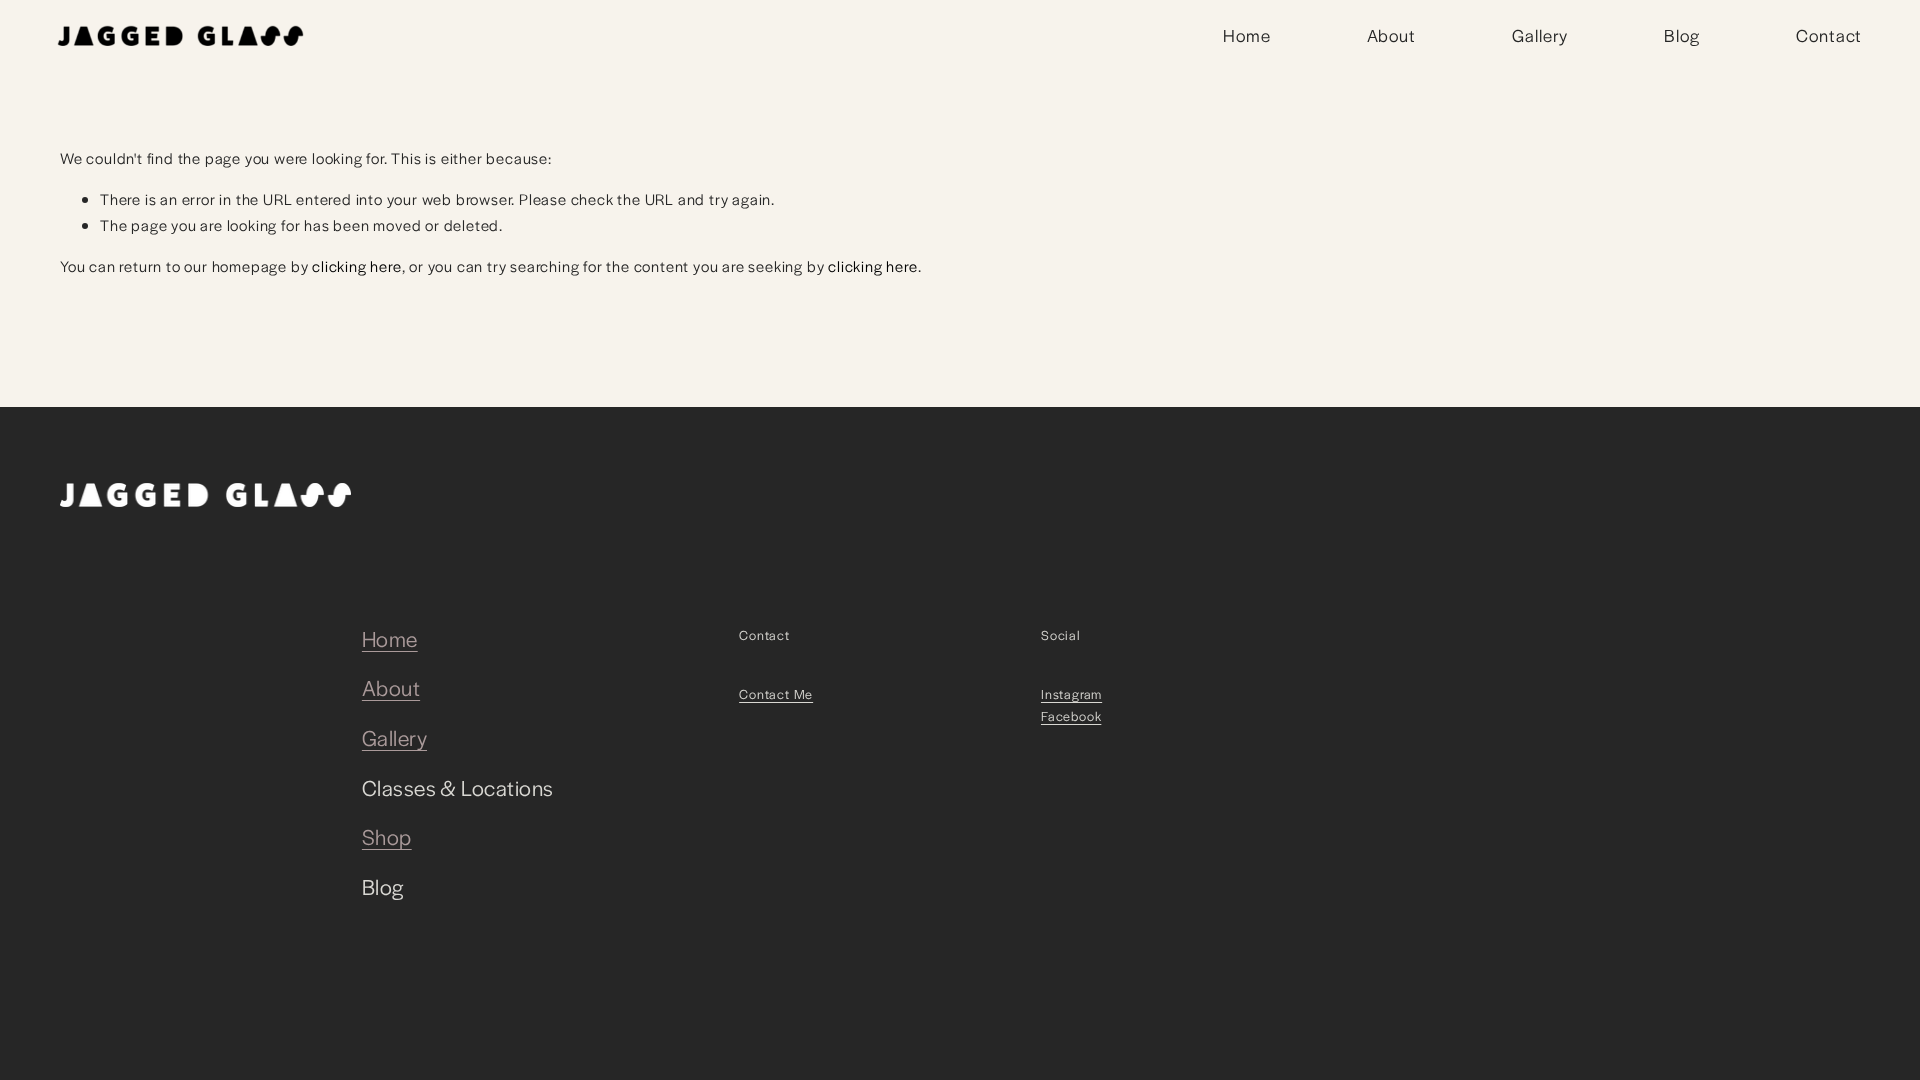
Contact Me (776, 694)
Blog (1682, 35)
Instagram (1071, 694)
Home (1247, 35)
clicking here (356, 265)
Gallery (1540, 35)
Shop (387, 837)
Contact (1829, 35)
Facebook (1071, 716)
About (1392, 35)
